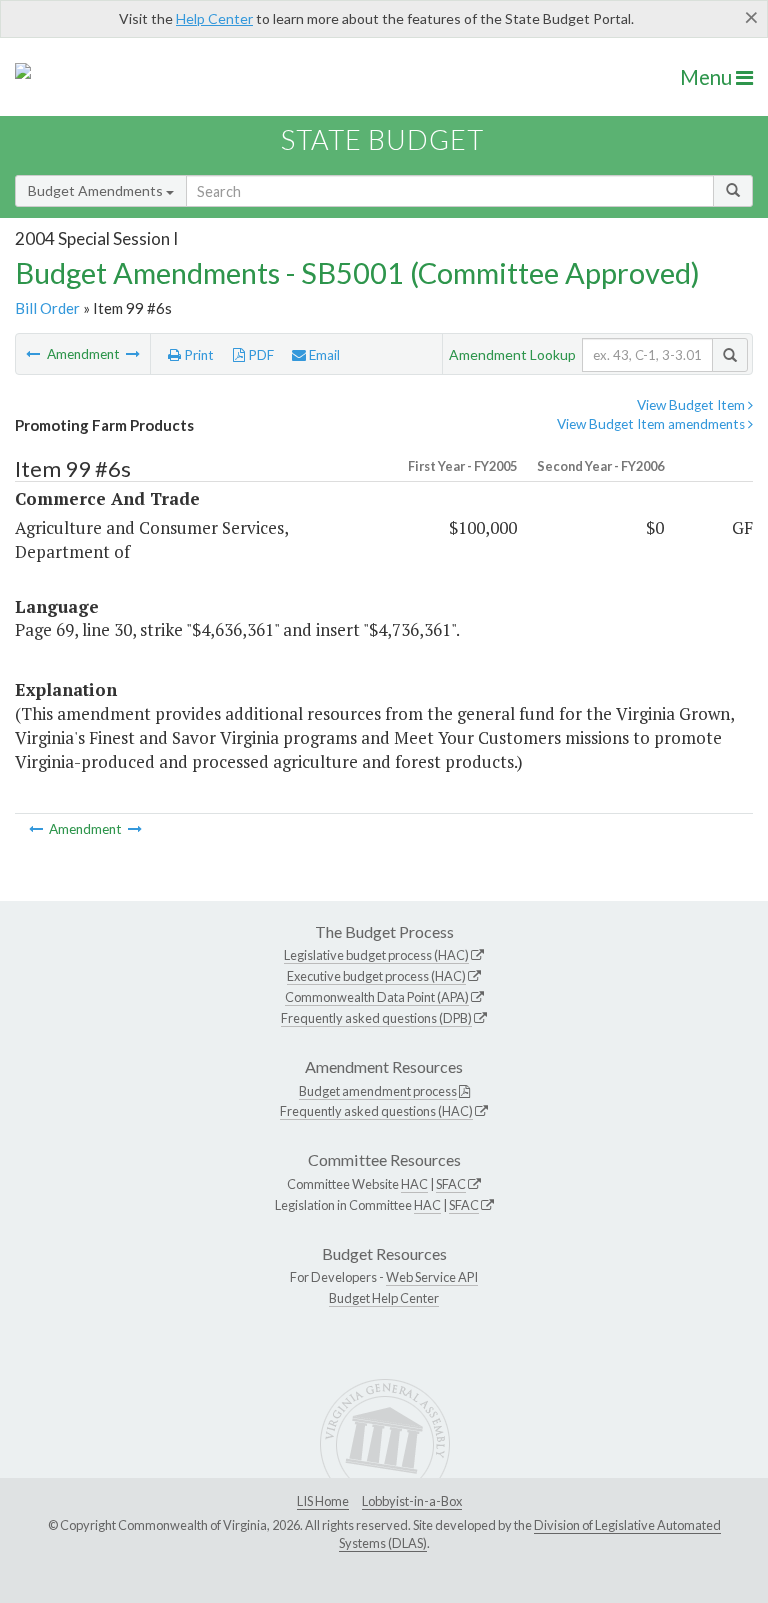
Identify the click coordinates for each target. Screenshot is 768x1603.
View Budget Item (692, 405)
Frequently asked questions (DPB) (376, 1018)
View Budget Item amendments (652, 424)
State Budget (382, 139)
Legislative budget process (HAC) (376, 955)
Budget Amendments (97, 190)
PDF (259, 355)
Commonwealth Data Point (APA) (377, 997)
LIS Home (323, 1501)
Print (197, 355)
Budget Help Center (384, 1298)
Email (323, 355)
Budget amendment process (378, 1091)
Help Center (214, 18)
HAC (414, 1184)
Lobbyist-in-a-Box (412, 1501)
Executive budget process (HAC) (376, 976)
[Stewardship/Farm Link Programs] (34, 354)
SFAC (451, 1184)
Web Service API (432, 1277)
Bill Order (47, 308)
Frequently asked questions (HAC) (376, 1111)
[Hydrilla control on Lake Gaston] (133, 354)
